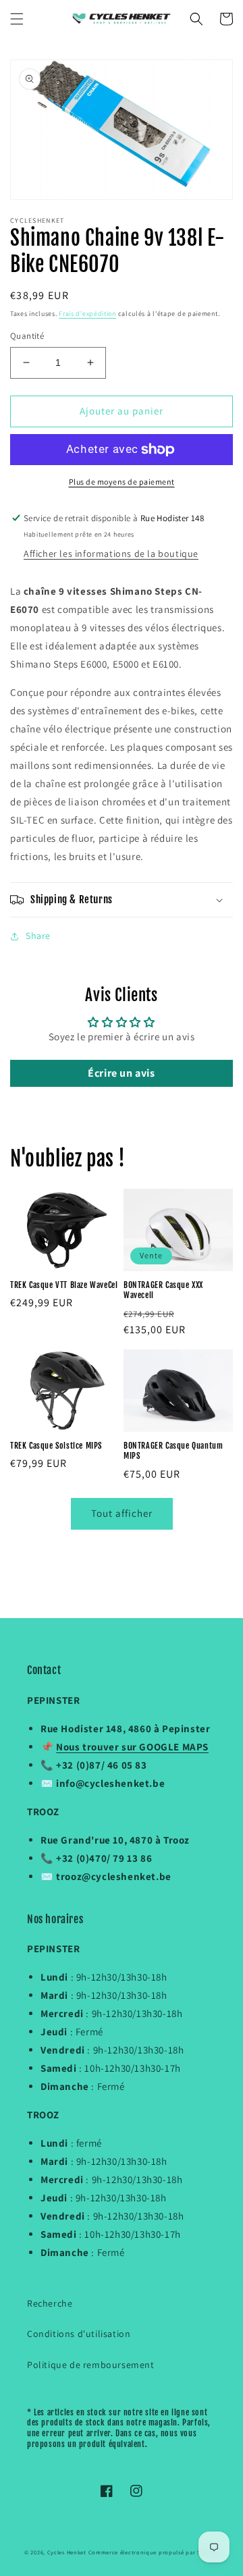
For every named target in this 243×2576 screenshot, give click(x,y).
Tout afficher (122, 1513)
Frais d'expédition (87, 314)
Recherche (50, 2303)
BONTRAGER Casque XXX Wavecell (163, 1290)
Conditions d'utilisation (79, 2334)
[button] (17, 19)
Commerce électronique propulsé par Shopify (154, 2552)
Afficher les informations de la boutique (111, 554)
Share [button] (38, 936)
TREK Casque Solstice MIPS (56, 1446)
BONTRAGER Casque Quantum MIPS (173, 1451)
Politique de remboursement (91, 2365)
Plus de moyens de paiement (122, 482)
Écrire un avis (121, 1073)
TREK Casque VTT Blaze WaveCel (64, 1285)
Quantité (27, 336)
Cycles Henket (67, 2552)
